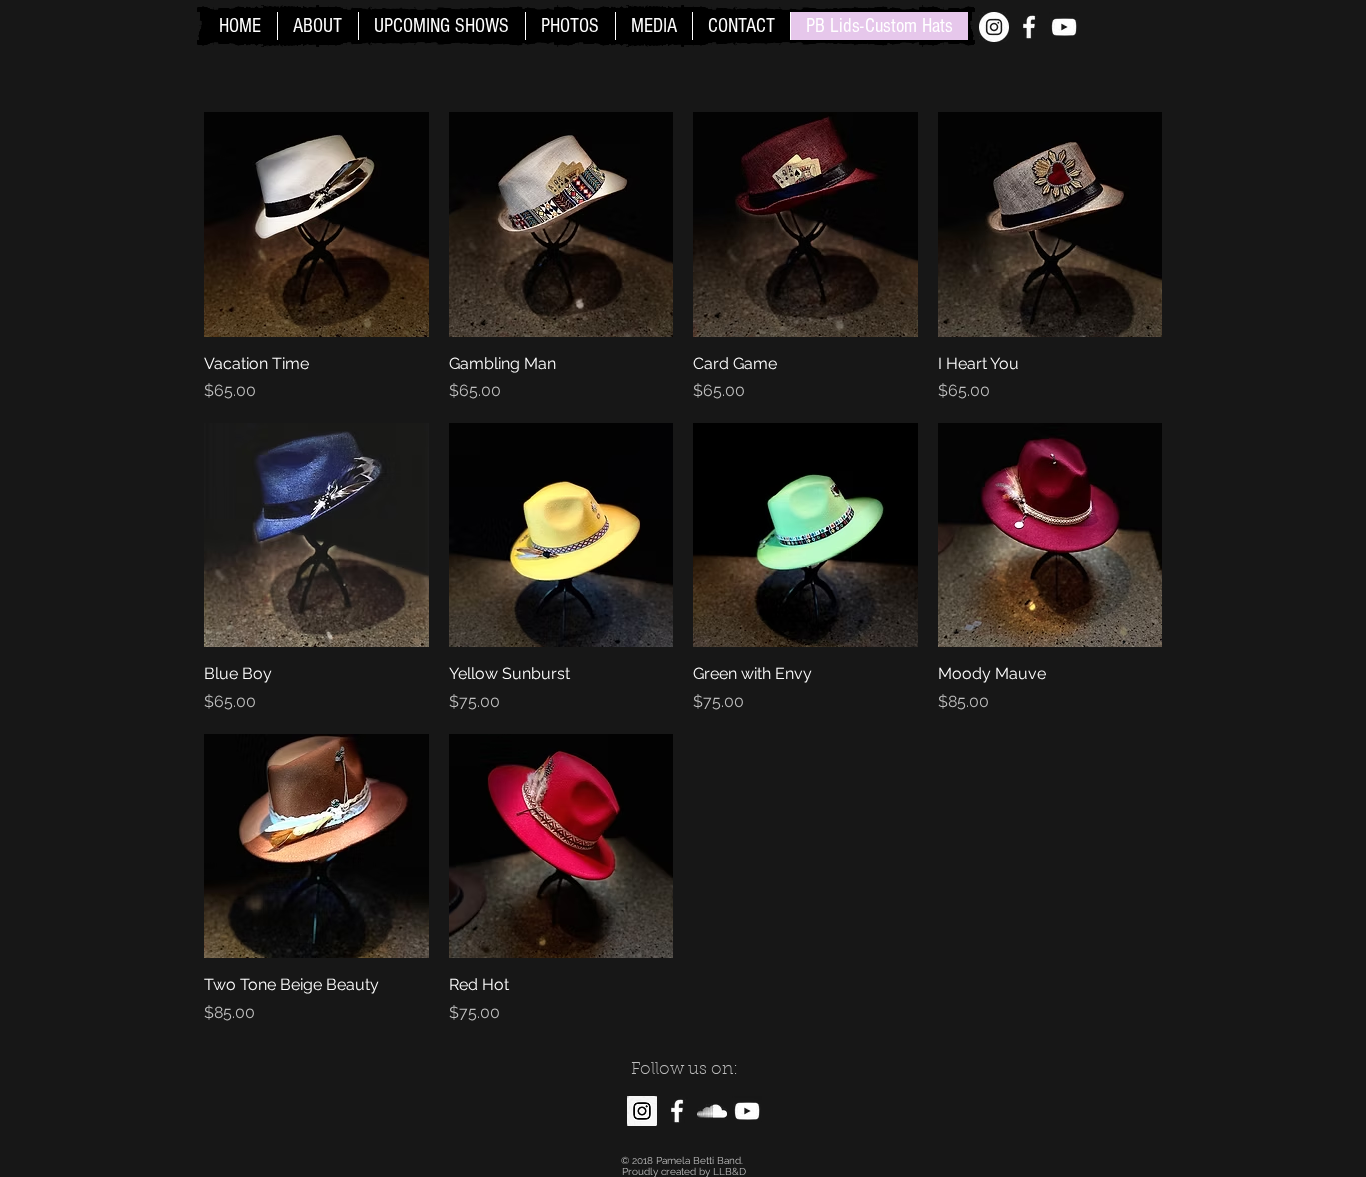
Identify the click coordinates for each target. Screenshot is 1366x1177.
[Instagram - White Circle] (994, 27)
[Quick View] (316, 224)
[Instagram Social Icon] (642, 1111)
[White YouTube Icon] (1064, 27)
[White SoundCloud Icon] (712, 1111)
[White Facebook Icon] (1029, 27)
